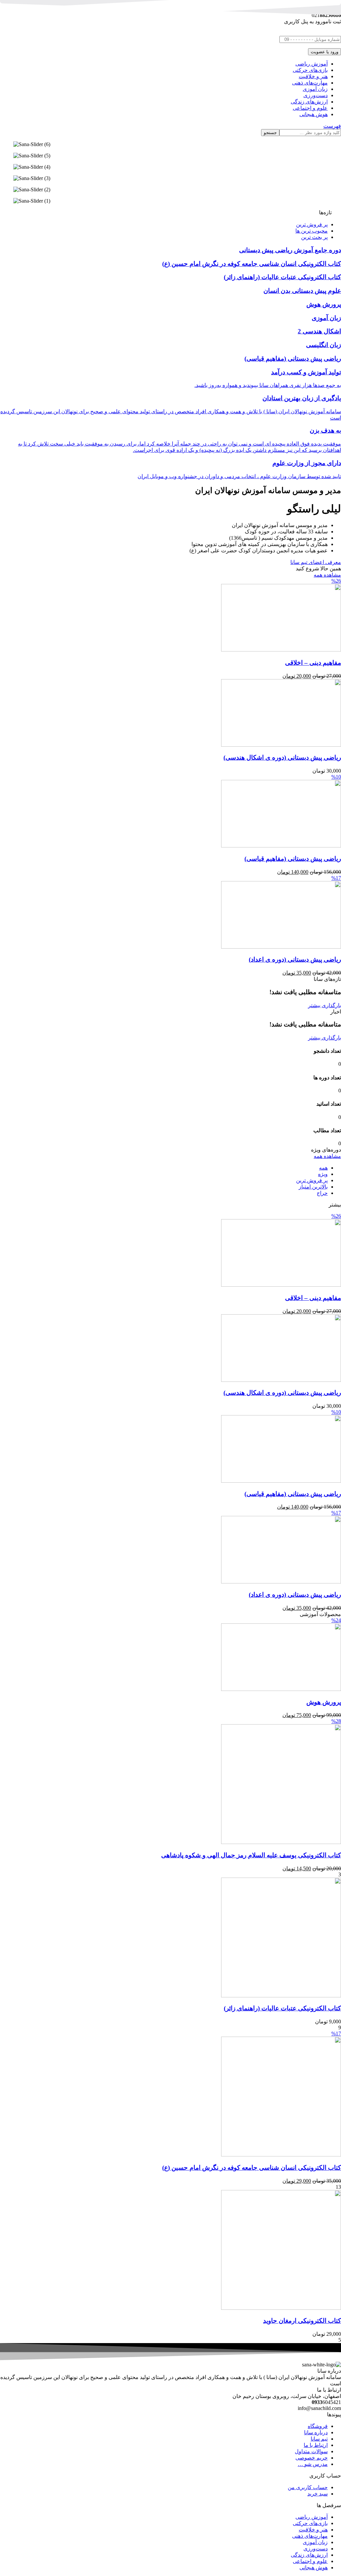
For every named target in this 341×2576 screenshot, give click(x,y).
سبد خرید (318, 2494)
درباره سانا (316, 2432)
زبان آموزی (315, 2542)
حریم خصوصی (312, 2458)
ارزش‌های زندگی (309, 2555)
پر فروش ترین (312, 1180)
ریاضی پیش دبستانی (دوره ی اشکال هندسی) (282, 757)
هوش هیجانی (314, 2568)
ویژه (323, 1174)
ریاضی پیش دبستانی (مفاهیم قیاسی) (293, 859)
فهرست (332, 126)
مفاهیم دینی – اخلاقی (313, 663)
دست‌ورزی (316, 2549)
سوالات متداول (311, 2451)
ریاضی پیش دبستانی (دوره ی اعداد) (295, 959)
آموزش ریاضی (312, 2517)
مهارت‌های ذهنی (310, 2536)
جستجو (270, 133)
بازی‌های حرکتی (310, 2523)
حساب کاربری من (308, 2487)
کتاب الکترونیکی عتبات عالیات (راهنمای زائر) (282, 2008)
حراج (322, 1193)
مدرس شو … (313, 2464)
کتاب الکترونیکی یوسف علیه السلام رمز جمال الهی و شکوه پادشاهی (251, 1855)
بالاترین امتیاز (313, 1187)
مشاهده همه (327, 575)
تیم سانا (319, 2439)
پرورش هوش (324, 1702)
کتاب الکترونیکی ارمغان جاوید (302, 2321)
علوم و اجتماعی (310, 2561)
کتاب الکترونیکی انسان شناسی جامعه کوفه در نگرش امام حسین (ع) (252, 2168)
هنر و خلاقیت (313, 2530)
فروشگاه (318, 2426)
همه (323, 1168)
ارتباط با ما (316, 2445)
